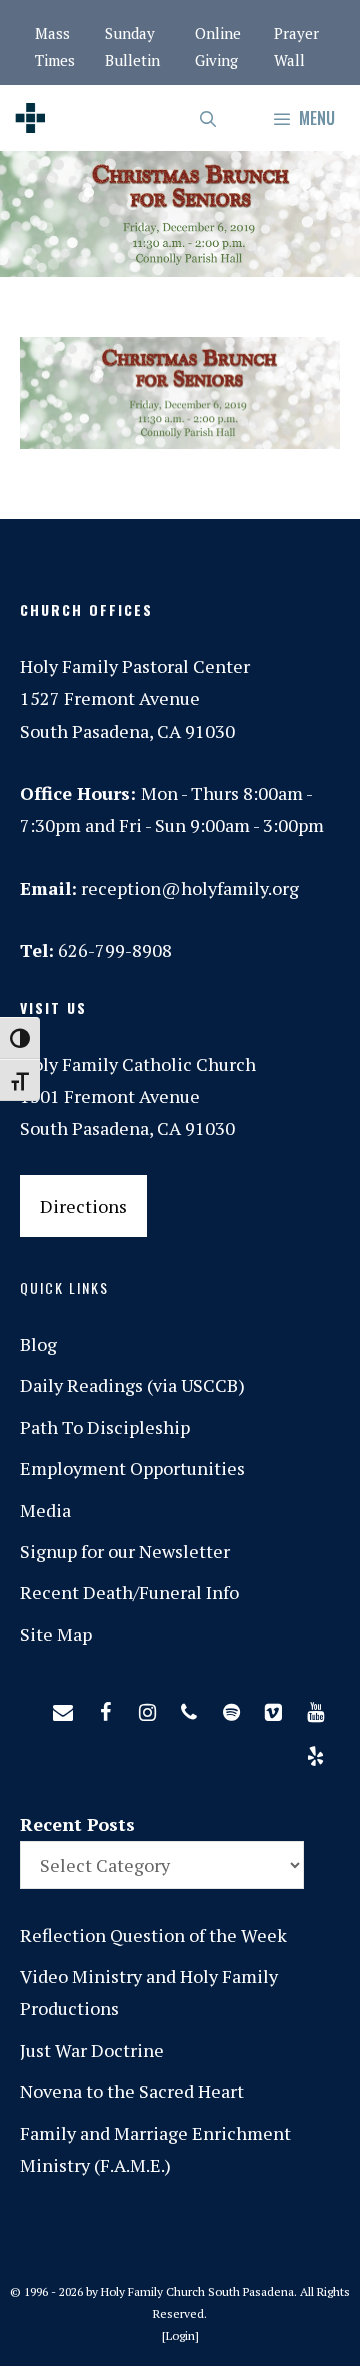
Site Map (56, 1634)
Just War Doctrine (92, 2050)
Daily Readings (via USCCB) (132, 1385)
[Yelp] (315, 1752)
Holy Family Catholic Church (138, 1064)
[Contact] (63, 1708)
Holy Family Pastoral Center (135, 666)
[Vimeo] (273, 1708)
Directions (83, 1206)
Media (45, 1510)
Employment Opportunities (132, 1468)
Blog (38, 1344)
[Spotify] (231, 1708)
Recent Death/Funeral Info (129, 1592)
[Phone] (189, 1708)
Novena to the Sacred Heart (132, 2091)
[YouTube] (315, 1708)
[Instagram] (147, 1708)
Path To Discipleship (105, 1427)
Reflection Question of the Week (153, 1935)
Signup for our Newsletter (125, 1551)
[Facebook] (105, 1708)
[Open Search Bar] (209, 118)
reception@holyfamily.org (190, 888)
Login (180, 2335)
